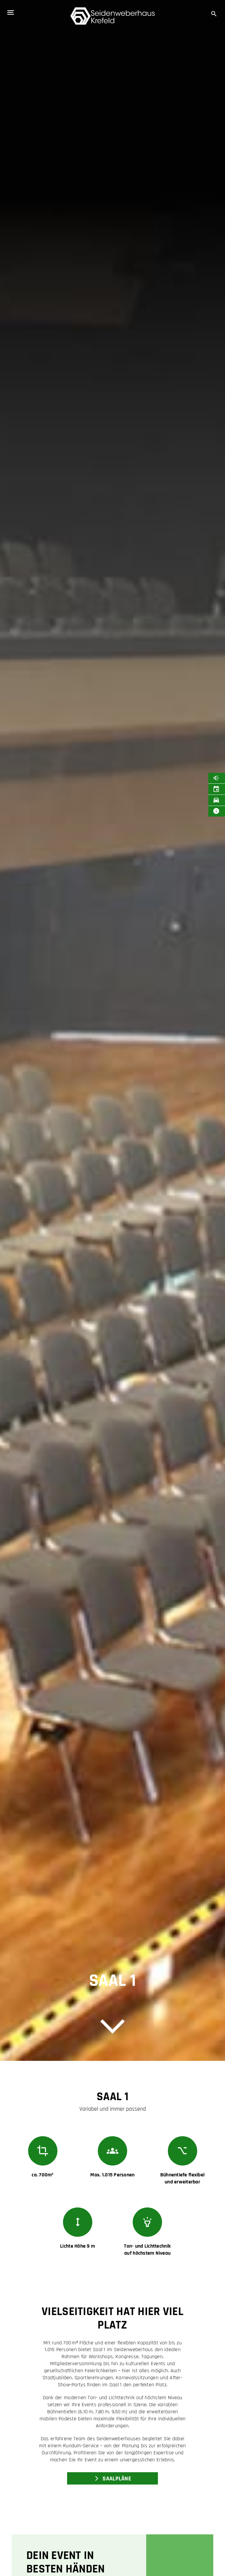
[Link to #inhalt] (112, 2028)
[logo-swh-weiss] (112, 10)
